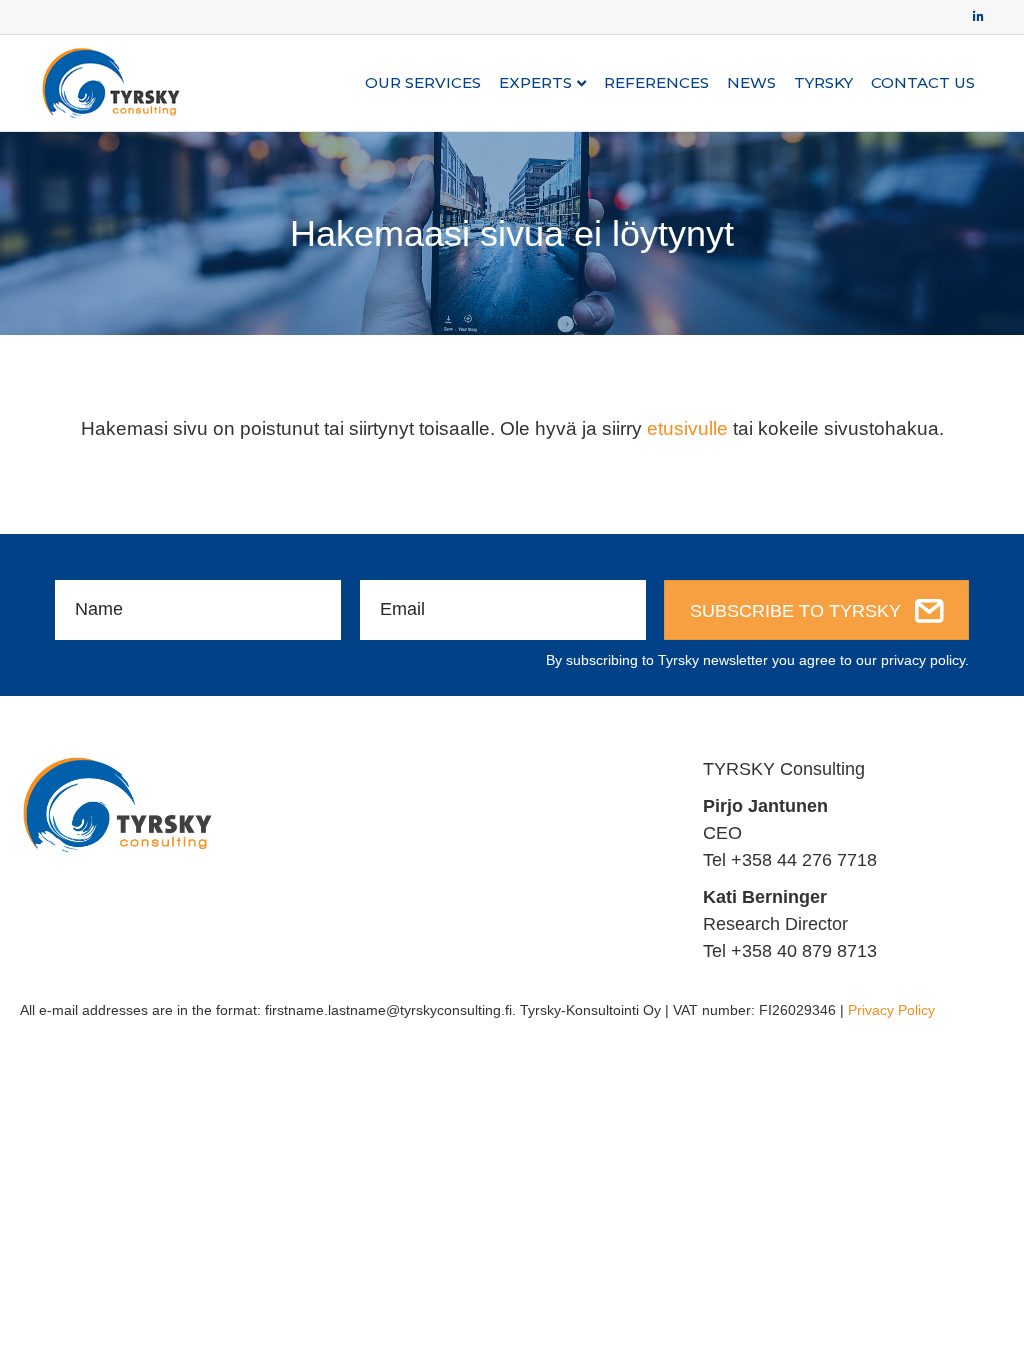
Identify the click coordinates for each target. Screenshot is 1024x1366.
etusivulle (687, 428)
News (751, 82)
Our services (423, 82)
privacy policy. (925, 660)
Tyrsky (823, 82)
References (656, 82)
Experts (535, 82)
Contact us (923, 82)
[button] (816, 610)
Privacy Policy (891, 1010)
